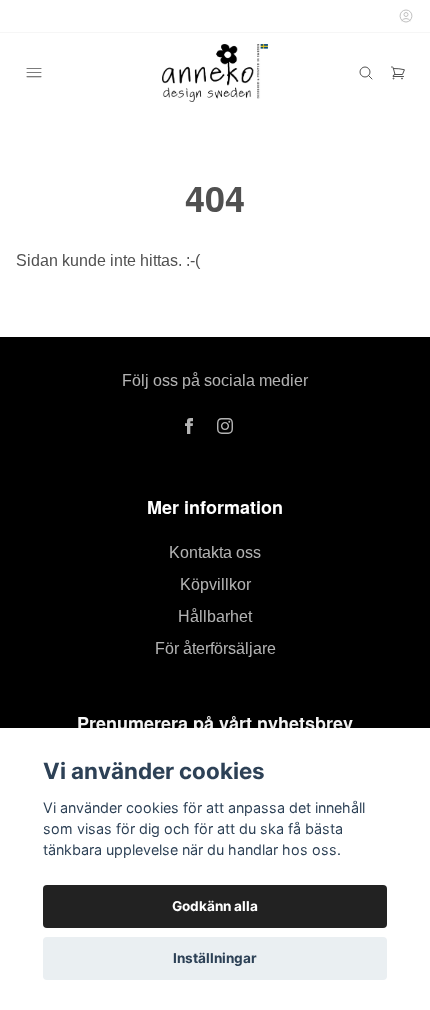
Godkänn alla (215, 906)
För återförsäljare (215, 648)
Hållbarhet (215, 616)
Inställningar (215, 958)
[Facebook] (189, 426)
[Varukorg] (398, 73)
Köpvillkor (215, 584)
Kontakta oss (215, 552)
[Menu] (34, 73)
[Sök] (366, 73)
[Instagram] (225, 426)
